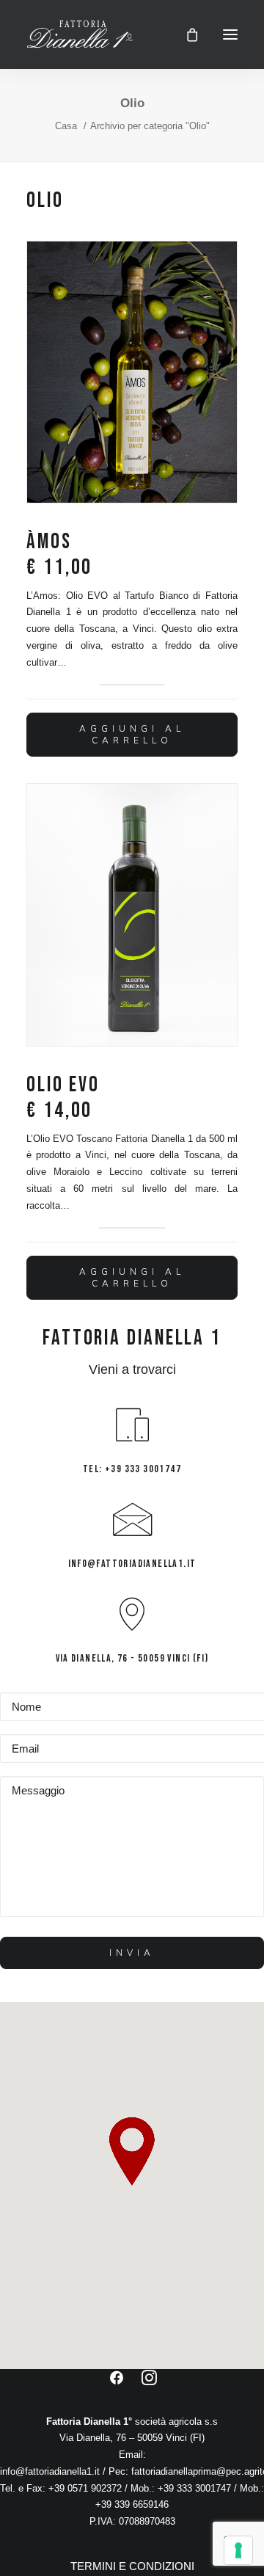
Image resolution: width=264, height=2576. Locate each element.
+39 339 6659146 (132, 2504)
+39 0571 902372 (87, 2488)
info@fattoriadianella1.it (50, 2471)
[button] (230, 34)
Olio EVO (63, 1098)
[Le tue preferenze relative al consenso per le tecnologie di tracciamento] (238, 2550)
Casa (66, 126)
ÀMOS (59, 555)
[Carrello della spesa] (186, 34)
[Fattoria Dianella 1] (80, 34)
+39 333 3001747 (194, 2488)
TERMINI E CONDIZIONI (132, 2566)
